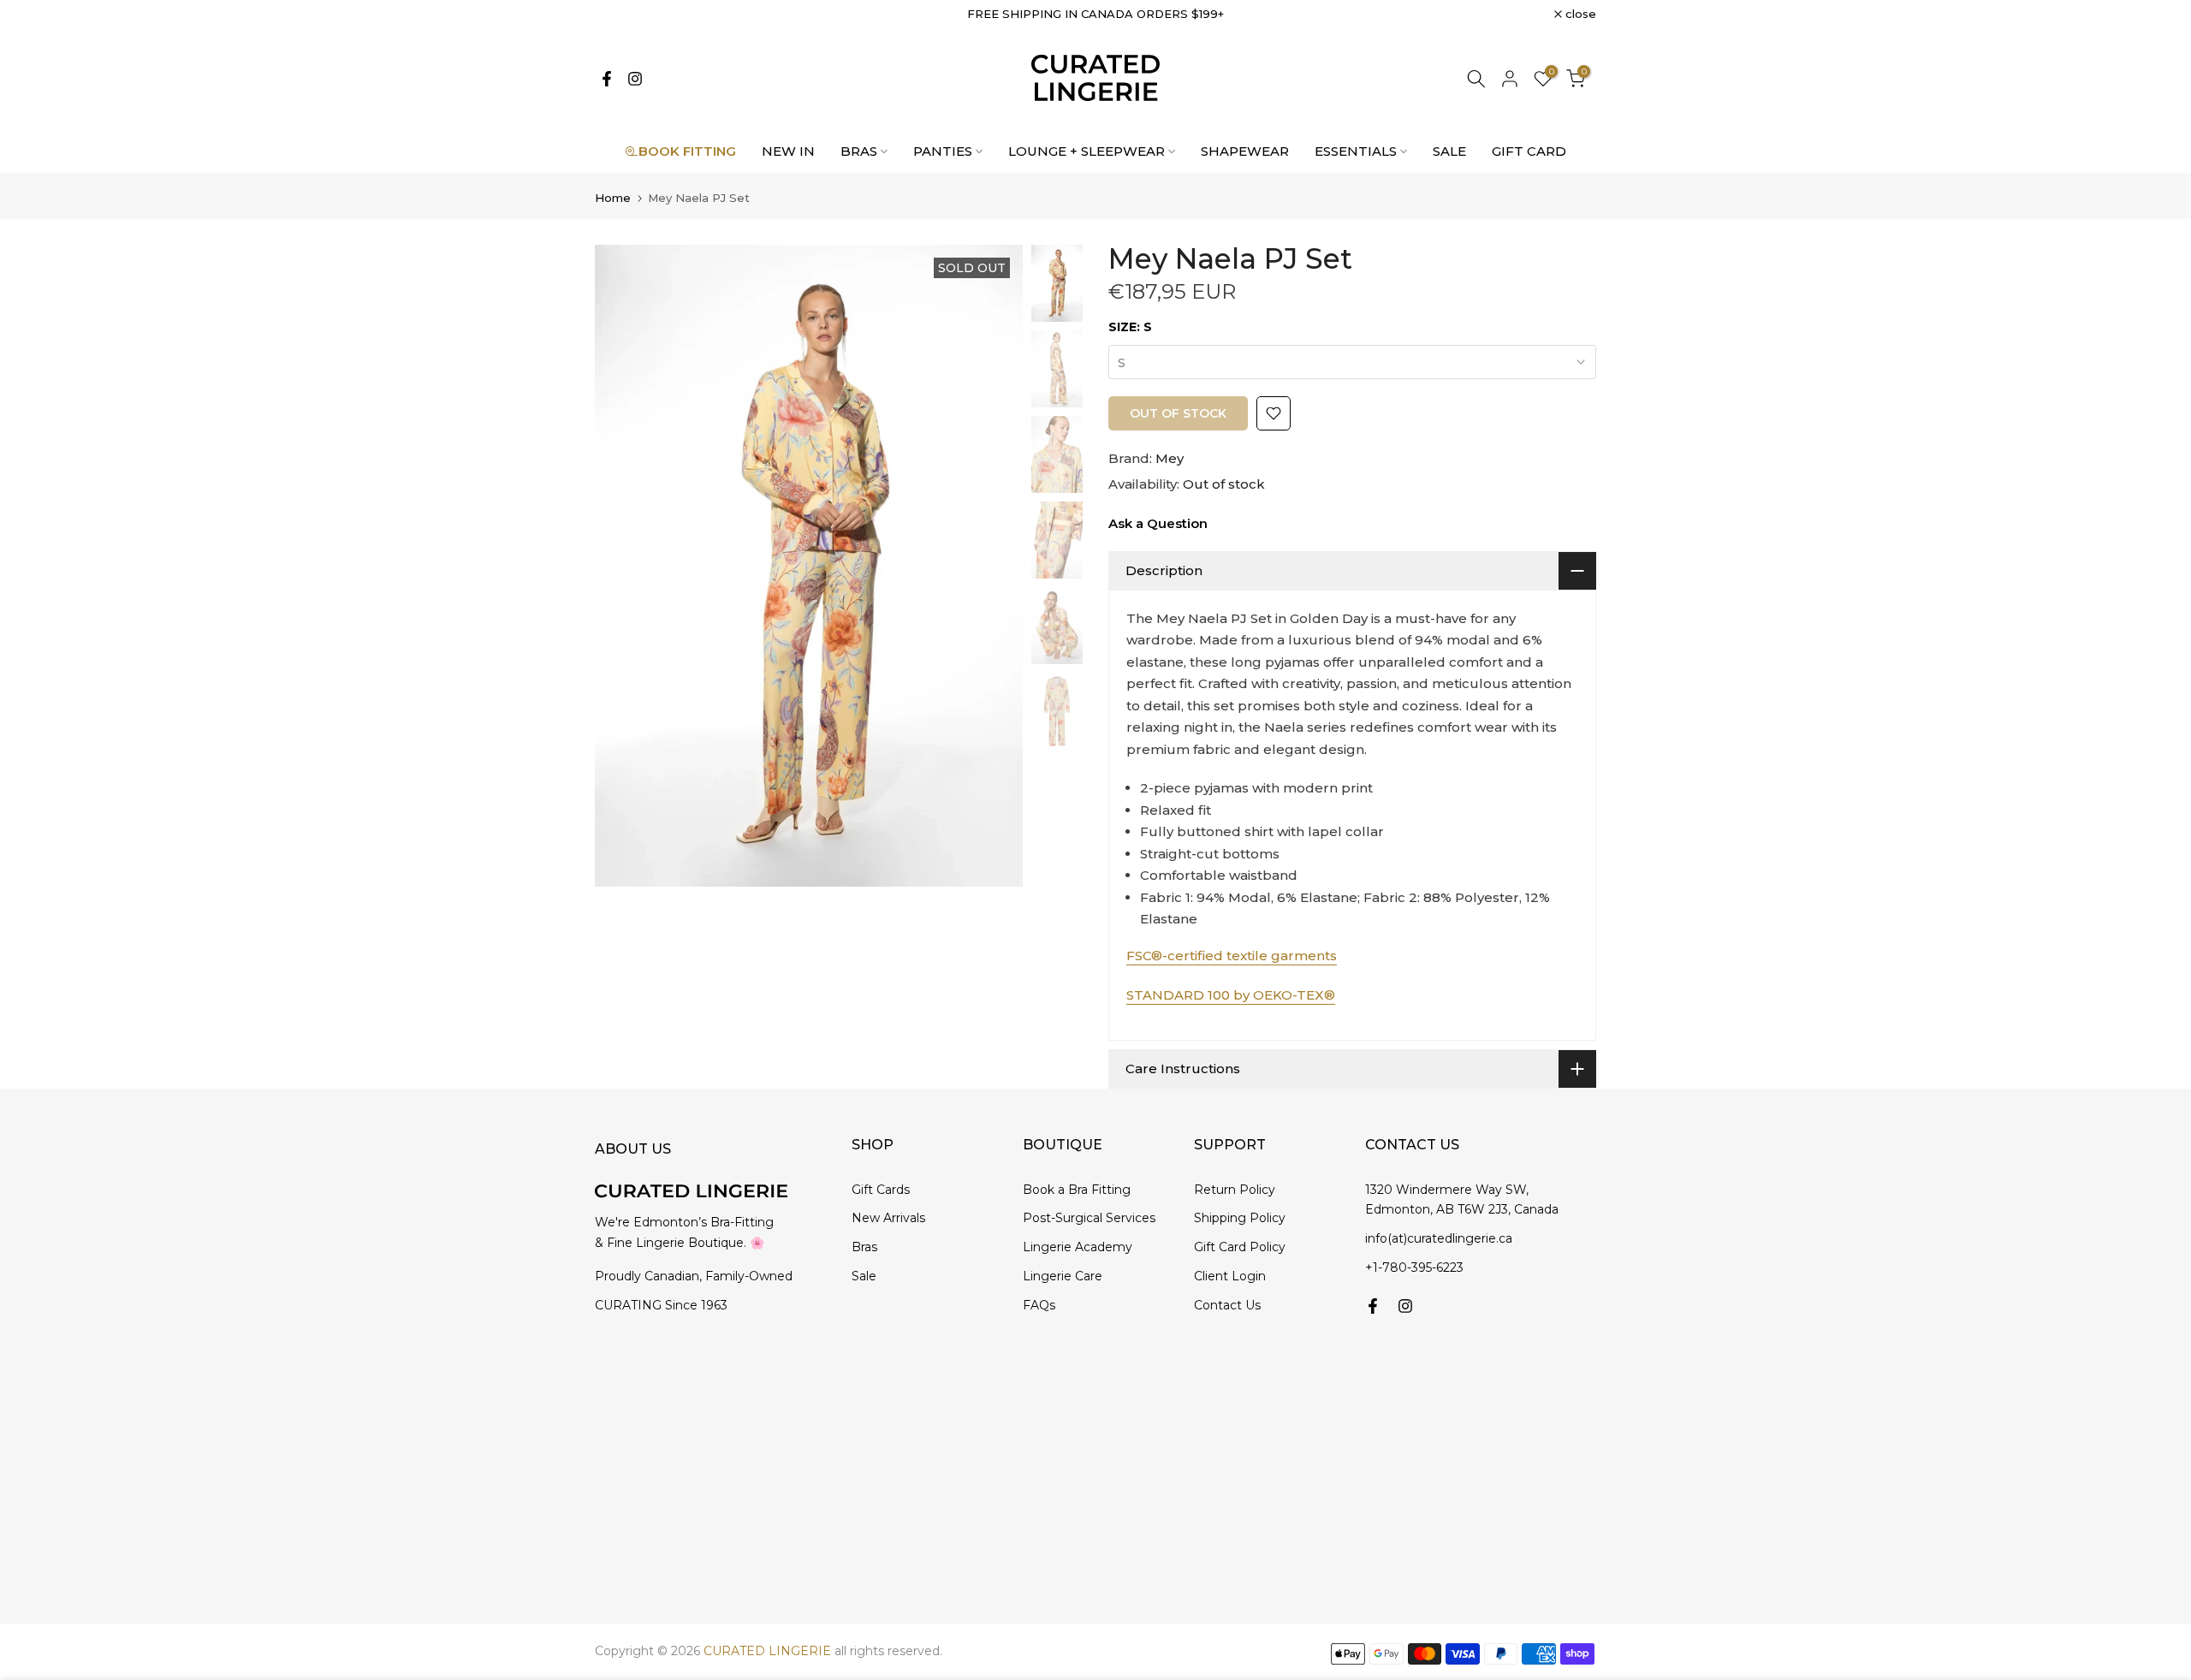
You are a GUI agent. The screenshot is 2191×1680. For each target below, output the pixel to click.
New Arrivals (888, 1218)
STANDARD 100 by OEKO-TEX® (1231, 995)
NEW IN (788, 151)
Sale (864, 1276)
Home (613, 198)
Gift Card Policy (1240, 1247)
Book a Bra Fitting (1077, 1190)
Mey (1170, 458)
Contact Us (1227, 1305)
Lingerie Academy (1078, 1247)
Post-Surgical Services (1089, 1218)
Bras (864, 1247)
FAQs (1039, 1305)
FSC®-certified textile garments (1232, 956)
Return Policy (1235, 1190)
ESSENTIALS (1356, 151)
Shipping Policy (1240, 1218)
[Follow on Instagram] (635, 79)
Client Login (1230, 1276)
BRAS (859, 151)
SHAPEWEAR (1245, 151)
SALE (1449, 151)
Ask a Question (1158, 523)
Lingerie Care (1063, 1276)
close (620, 14)
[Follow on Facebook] (607, 79)
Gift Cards (881, 1190)
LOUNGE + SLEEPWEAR (1087, 151)
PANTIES (943, 151)
